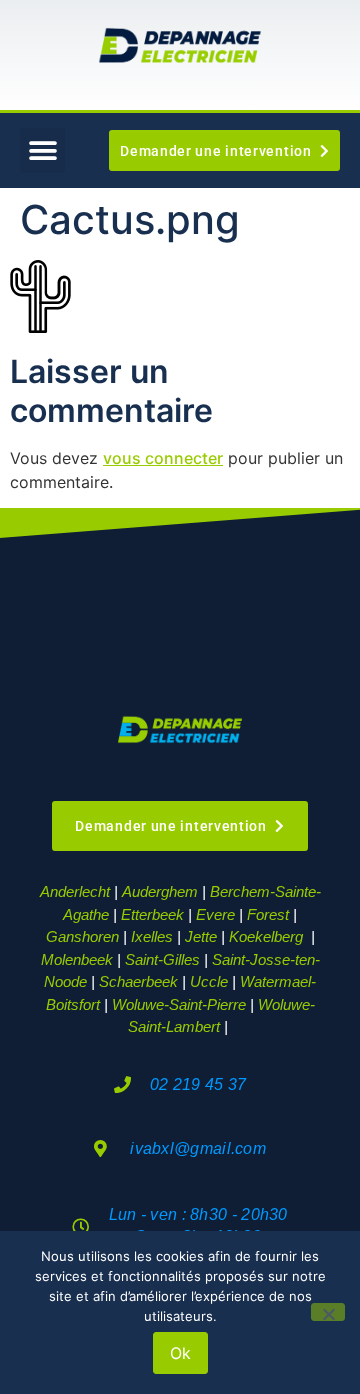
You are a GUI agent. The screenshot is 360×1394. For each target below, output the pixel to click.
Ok (180, 1353)
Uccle (209, 981)
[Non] (328, 1312)
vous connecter (163, 458)
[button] (42, 150)
